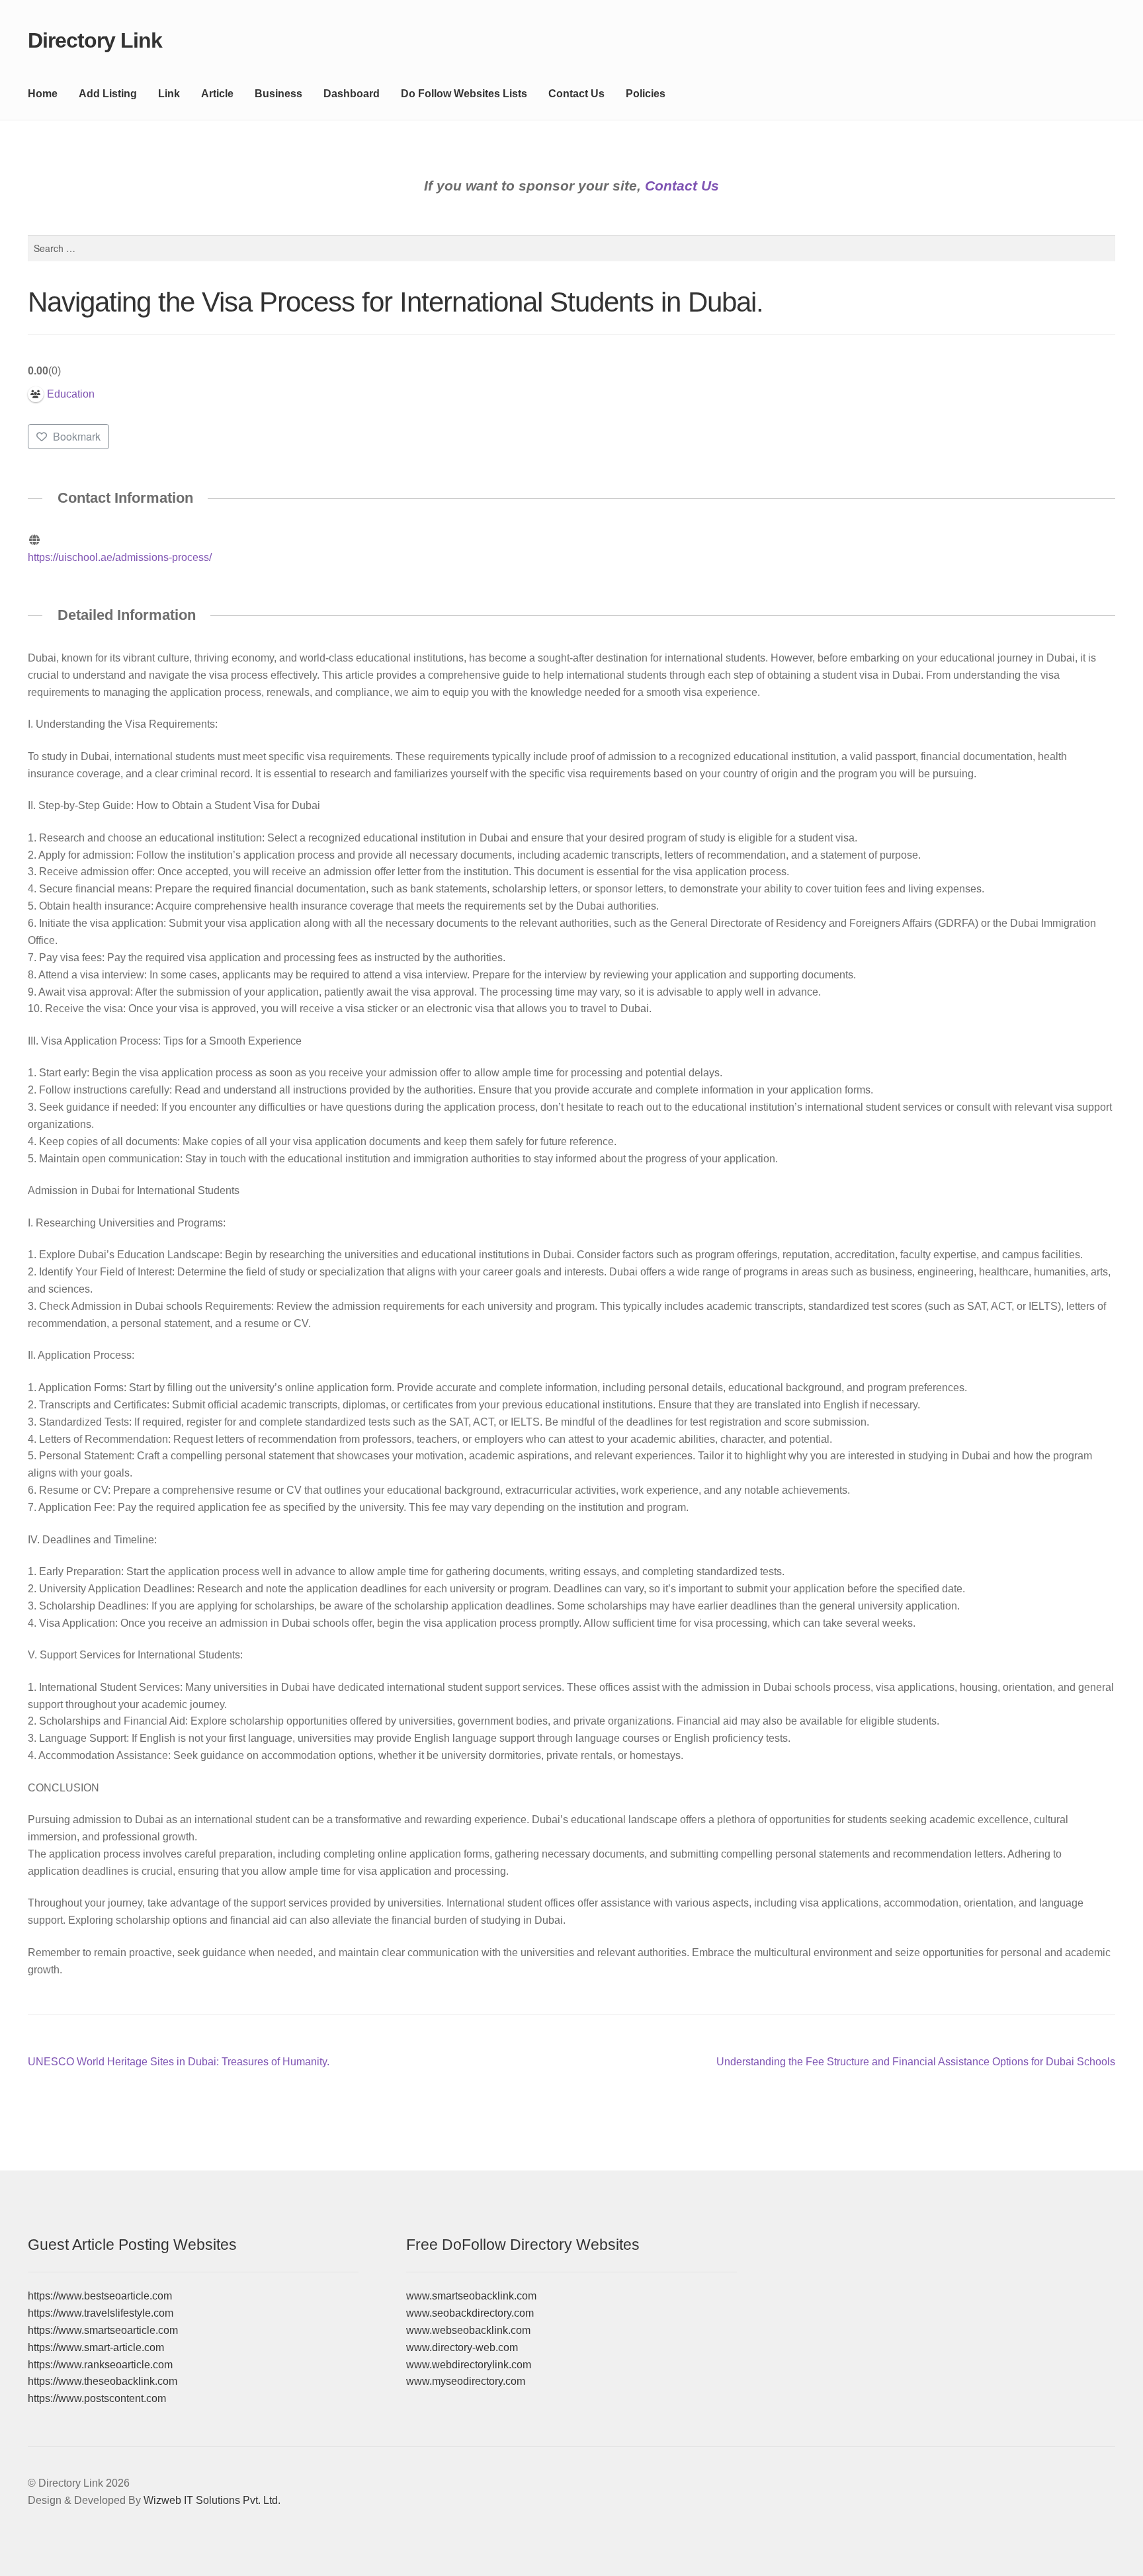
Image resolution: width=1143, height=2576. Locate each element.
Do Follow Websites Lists (464, 94)
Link (169, 94)
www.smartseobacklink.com (471, 2296)
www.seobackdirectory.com (470, 2313)
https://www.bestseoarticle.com (100, 2296)
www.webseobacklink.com (468, 2330)
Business (278, 94)
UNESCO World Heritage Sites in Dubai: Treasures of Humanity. (179, 2063)
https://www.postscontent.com (97, 2398)
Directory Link (95, 40)
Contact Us (576, 94)
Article (217, 94)
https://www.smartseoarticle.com (103, 2330)
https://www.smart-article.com (96, 2347)
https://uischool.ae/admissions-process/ (120, 557)
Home (43, 94)
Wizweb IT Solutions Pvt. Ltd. (212, 2500)
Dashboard (352, 94)
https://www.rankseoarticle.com (100, 2365)
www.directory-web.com (462, 2347)
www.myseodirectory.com (466, 2381)
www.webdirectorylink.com (469, 2365)
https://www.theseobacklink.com (103, 2381)
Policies (646, 94)
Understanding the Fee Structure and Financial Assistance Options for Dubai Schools (916, 2063)
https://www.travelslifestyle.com (101, 2313)
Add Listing (108, 94)
